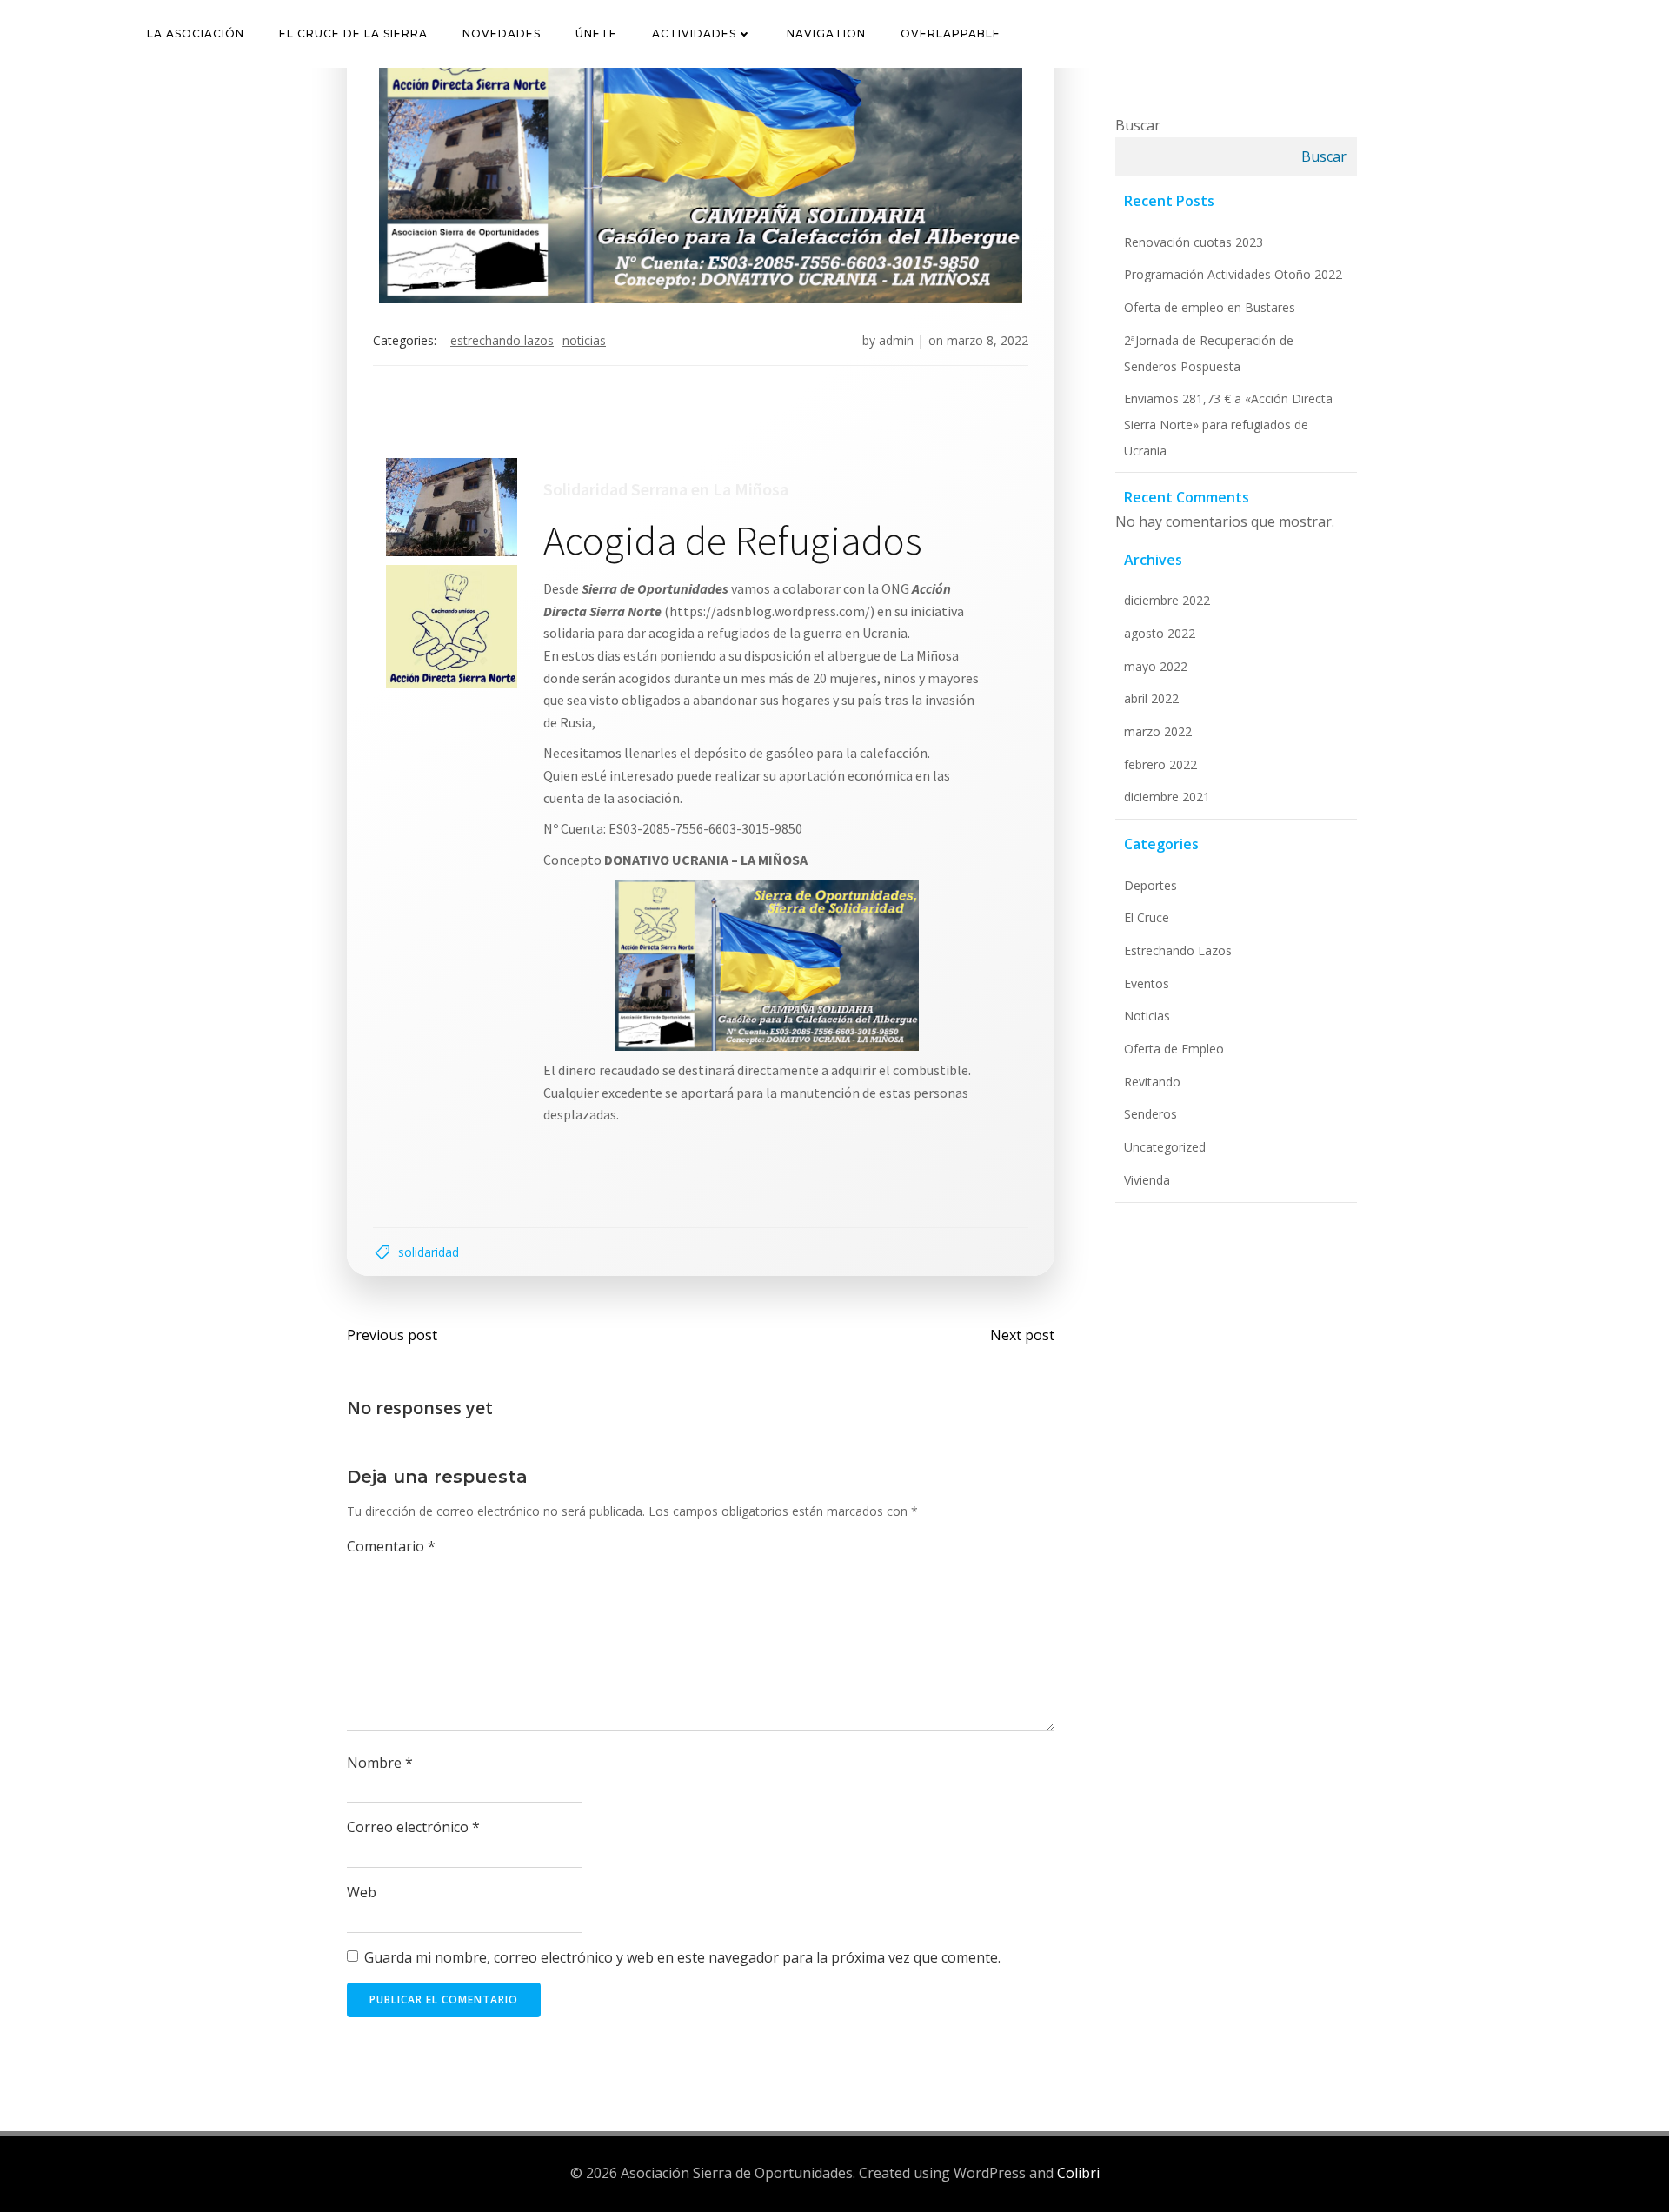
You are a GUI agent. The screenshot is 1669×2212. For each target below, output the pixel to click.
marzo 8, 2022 (987, 340)
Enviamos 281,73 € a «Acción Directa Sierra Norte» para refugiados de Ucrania (1228, 424)
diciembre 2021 (1167, 797)
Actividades (694, 33)
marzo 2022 (1158, 731)
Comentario (391, 1546)
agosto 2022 (1160, 633)
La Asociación (196, 33)
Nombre (380, 1763)
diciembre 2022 (1167, 600)
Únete (596, 33)
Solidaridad (429, 1252)
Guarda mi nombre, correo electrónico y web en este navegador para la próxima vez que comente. (682, 1957)
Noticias (584, 340)
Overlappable (951, 33)
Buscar (1138, 125)
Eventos (1147, 983)
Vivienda (1147, 1180)
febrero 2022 (1160, 764)
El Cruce (1147, 917)
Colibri (1078, 2173)
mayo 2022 (1156, 666)
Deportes (1150, 885)
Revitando (1152, 1082)
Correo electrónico (413, 1827)
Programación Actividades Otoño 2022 (1233, 274)
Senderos (1150, 1114)
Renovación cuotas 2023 (1194, 242)
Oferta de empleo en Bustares (1210, 307)
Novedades (502, 33)
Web (362, 1892)
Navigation (826, 33)
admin (896, 340)
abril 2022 (1151, 698)
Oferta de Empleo (1174, 1049)
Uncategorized (1165, 1147)
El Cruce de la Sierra (353, 33)
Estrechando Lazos (502, 340)
